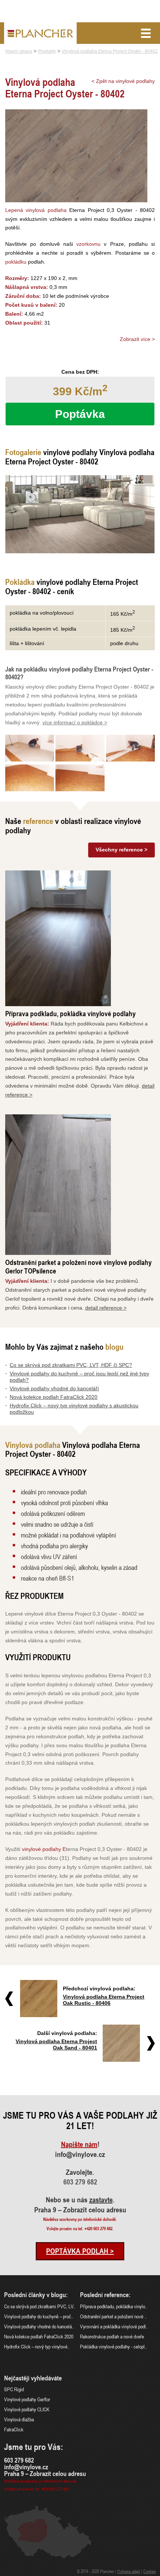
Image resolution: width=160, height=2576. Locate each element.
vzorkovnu (88, 244)
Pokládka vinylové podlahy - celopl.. (113, 2346)
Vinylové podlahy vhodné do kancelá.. (39, 2326)
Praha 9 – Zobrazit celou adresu (80, 2210)
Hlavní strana (19, 51)
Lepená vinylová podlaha (36, 210)
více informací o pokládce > (75, 722)
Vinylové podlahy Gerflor (27, 2399)
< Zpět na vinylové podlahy (123, 81)
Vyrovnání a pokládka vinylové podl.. (114, 2326)
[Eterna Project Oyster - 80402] (80, 514)
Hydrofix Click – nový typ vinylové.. (37, 2346)
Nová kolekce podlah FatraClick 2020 (54, 1397)
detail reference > (106, 1308)
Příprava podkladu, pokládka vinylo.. (114, 2306)
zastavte (101, 2200)
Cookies (150, 2571)
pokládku (16, 262)
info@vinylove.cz (80, 2154)
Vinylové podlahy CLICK (27, 2409)
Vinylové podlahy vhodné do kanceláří (54, 1388)
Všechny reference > (121, 850)
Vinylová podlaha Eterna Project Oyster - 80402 (110, 51)
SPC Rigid (14, 2389)
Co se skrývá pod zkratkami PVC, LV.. (40, 2306)
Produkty (47, 51)
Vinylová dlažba (19, 2419)
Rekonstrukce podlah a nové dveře (112, 2336)
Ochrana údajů (129, 2571)
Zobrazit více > (137, 339)
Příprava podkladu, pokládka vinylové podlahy (71, 1013)
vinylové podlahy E (44, 1849)
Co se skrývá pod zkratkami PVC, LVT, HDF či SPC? (71, 1365)
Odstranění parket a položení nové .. (113, 2316)
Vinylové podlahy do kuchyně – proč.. (39, 2316)
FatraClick (14, 2429)
